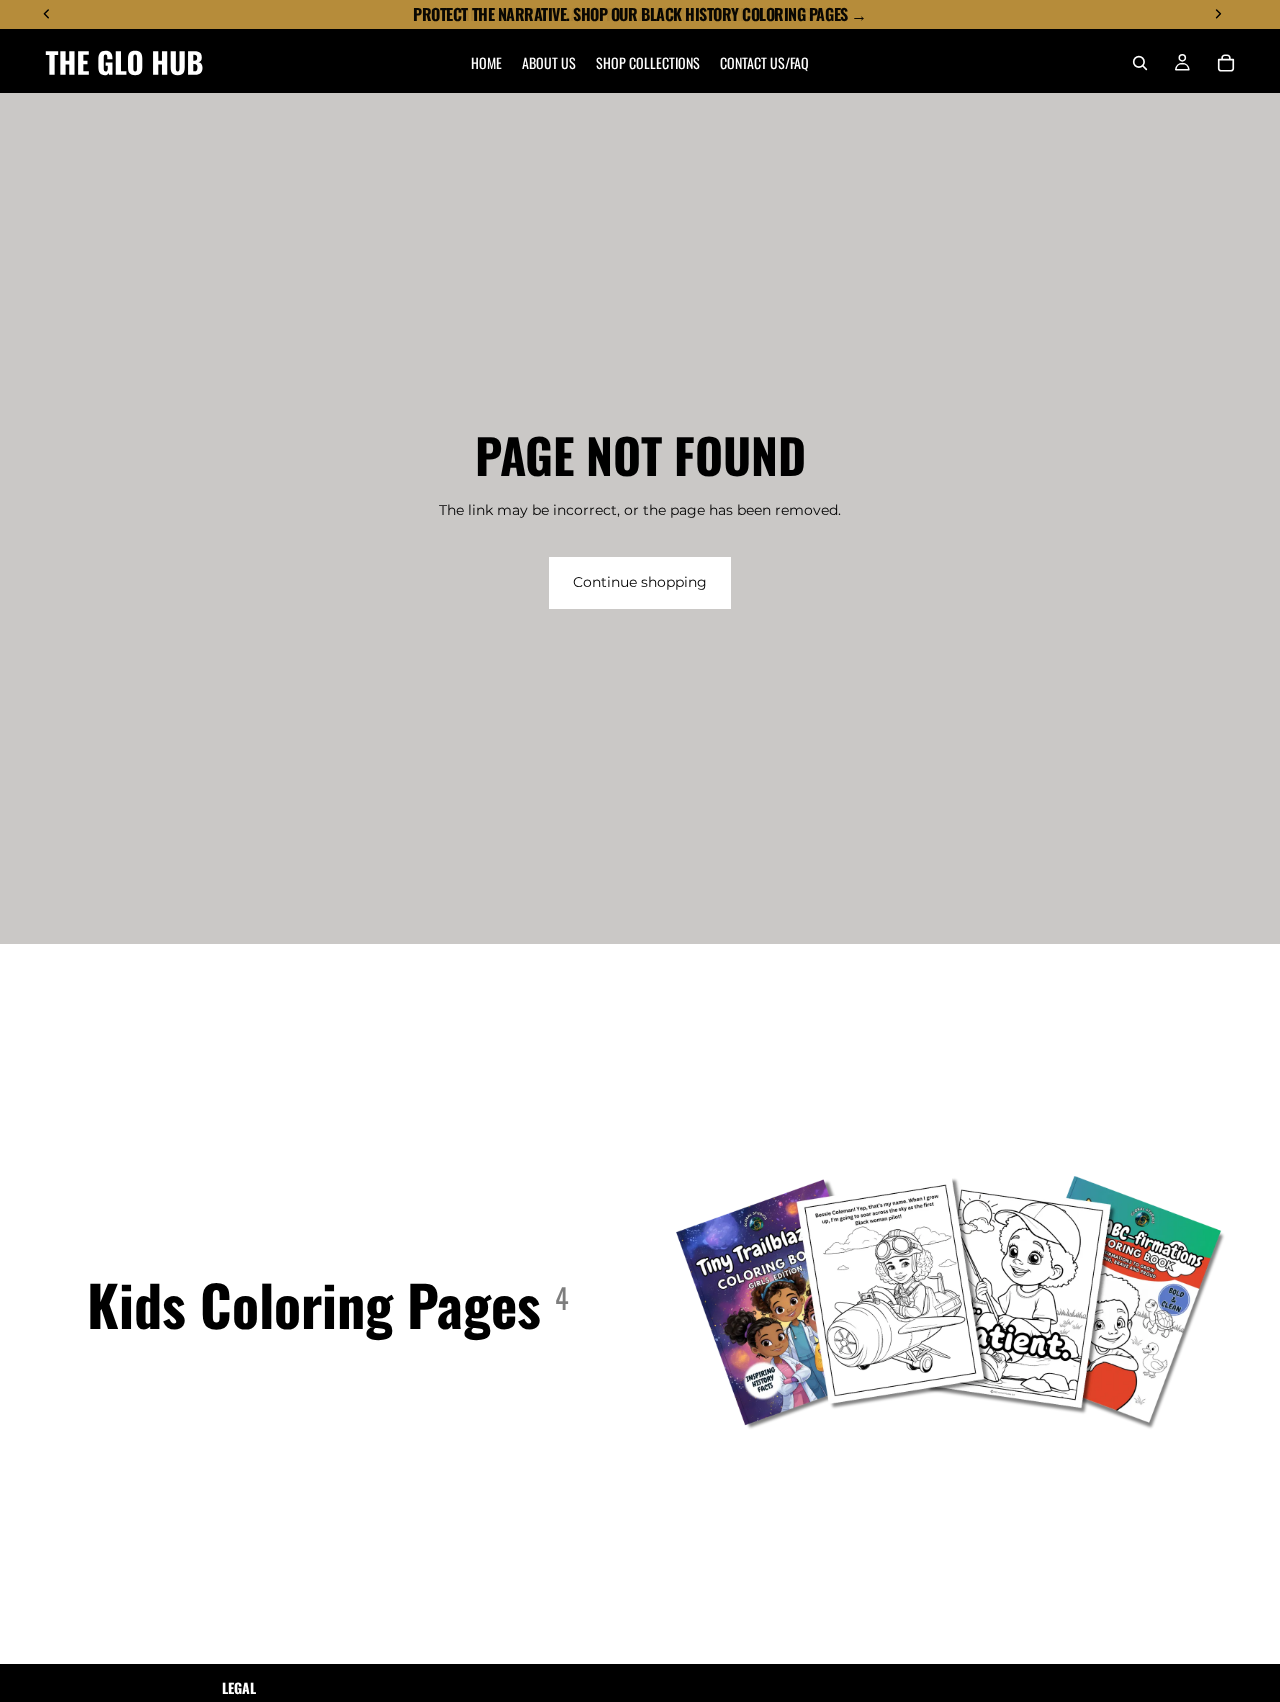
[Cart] (1226, 63)
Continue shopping (640, 582)
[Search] (1140, 63)
